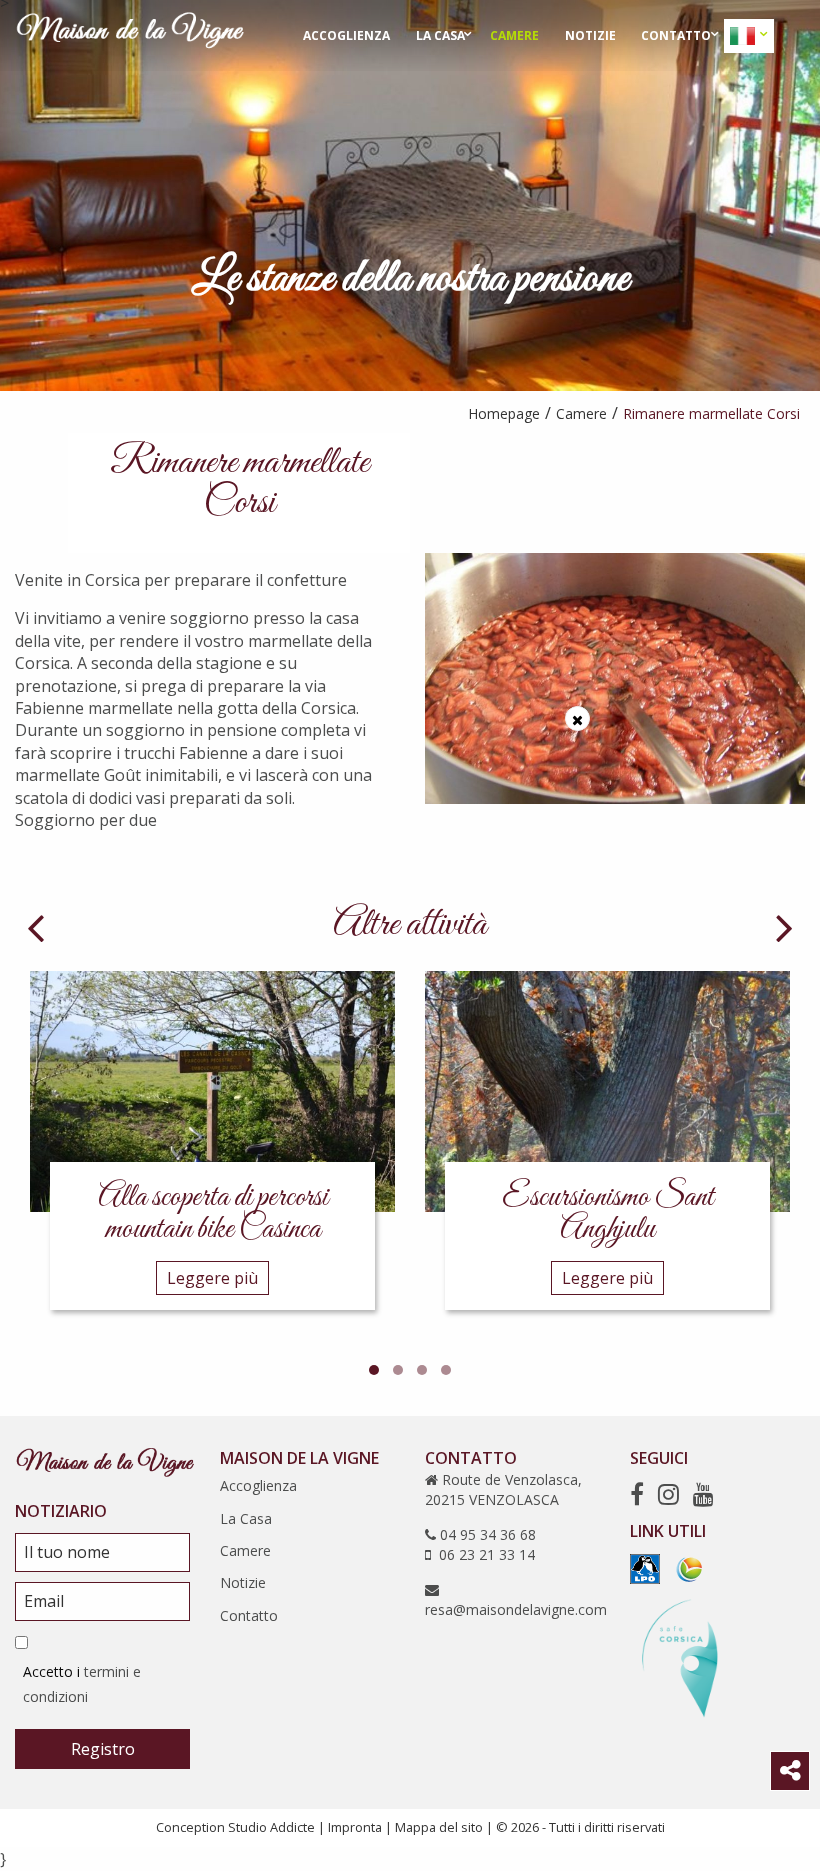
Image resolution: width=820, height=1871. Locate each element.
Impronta (355, 1827)
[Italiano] (744, 36)
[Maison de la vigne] (130, 34)
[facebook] (637, 1493)
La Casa (440, 35)
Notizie (590, 35)
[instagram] (668, 1493)
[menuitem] (346, 36)
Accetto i (82, 1684)
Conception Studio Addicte (235, 1827)
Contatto (676, 35)
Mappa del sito (439, 1827)
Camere (514, 35)
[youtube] (703, 1493)
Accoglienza (346, 35)
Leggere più (212, 1278)
